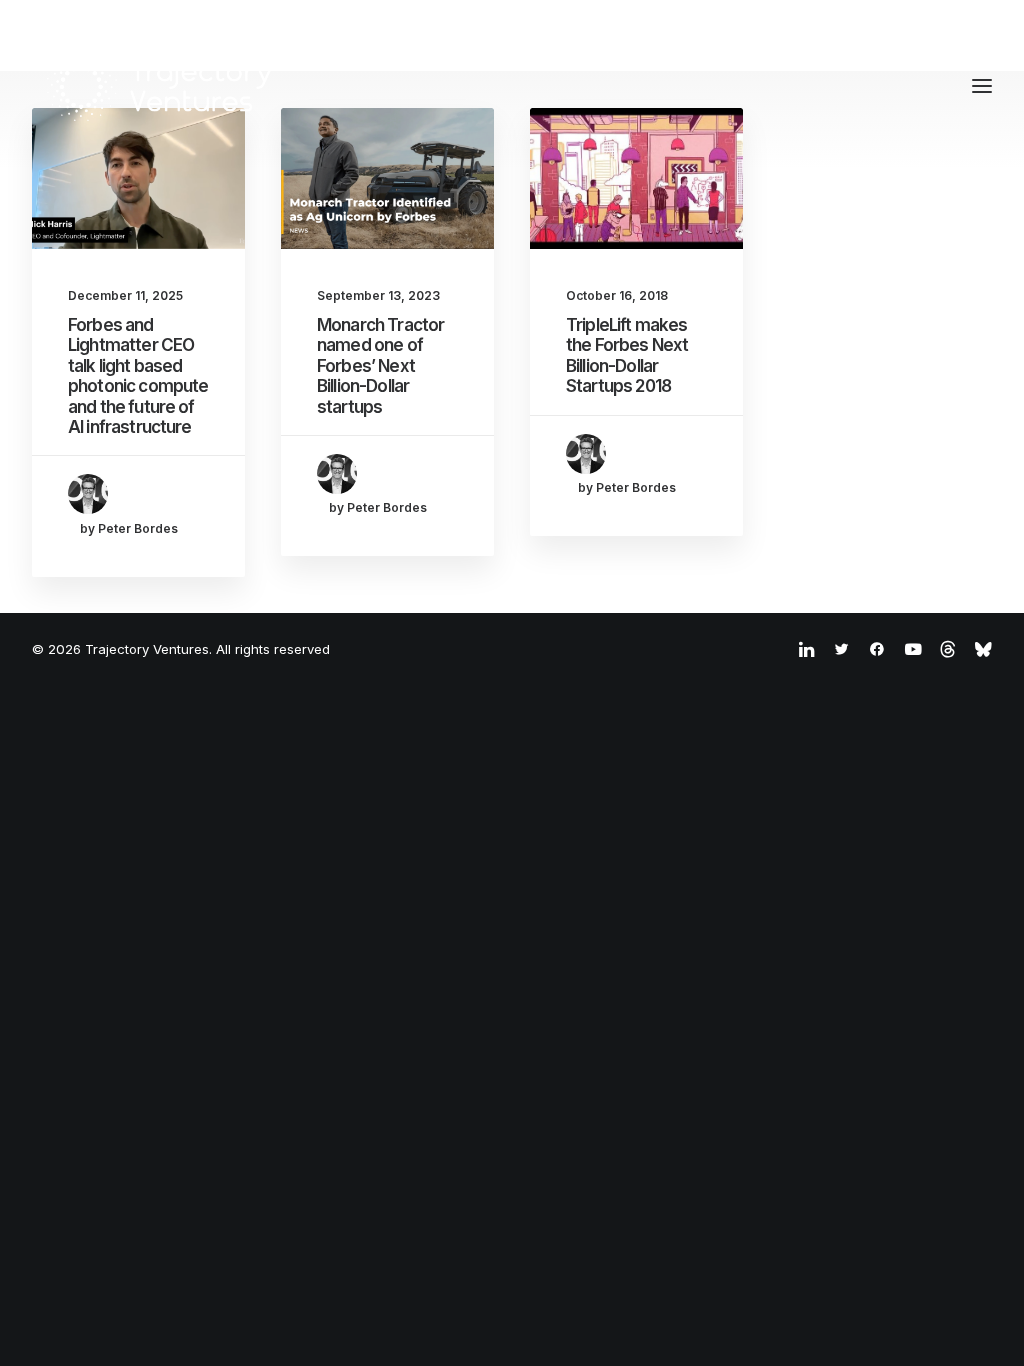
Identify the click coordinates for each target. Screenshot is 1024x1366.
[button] (138, 178)
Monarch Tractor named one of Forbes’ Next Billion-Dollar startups (380, 366)
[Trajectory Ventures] (160, 86)
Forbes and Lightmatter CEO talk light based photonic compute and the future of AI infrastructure (138, 376)
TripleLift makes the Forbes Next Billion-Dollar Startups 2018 (627, 355)
